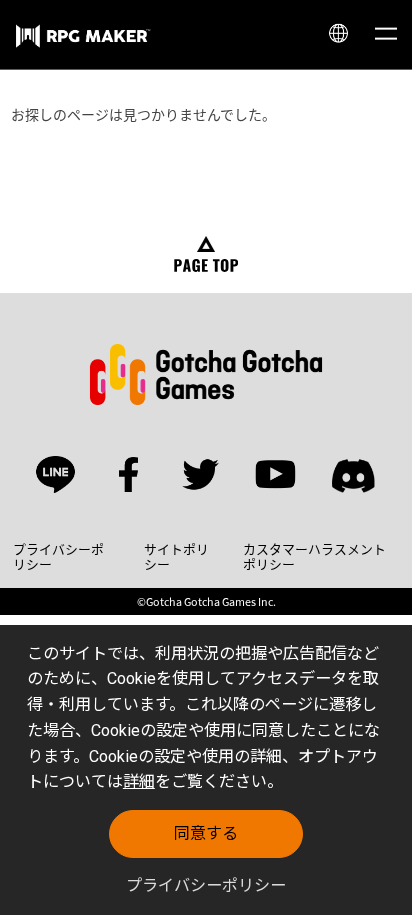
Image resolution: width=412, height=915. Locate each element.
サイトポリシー (176, 557)
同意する (206, 833)
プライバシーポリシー (206, 885)
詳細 (139, 781)
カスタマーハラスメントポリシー (314, 557)
